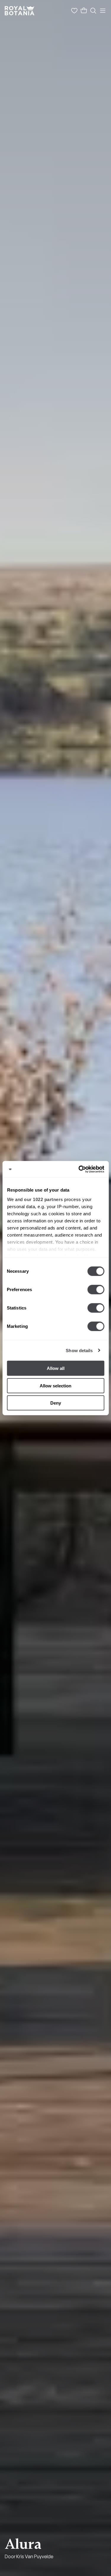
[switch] (96, 1290)
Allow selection (55, 1385)
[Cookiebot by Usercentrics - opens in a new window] (79, 1169)
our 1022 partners (44, 1199)
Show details (79, 1350)
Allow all (56, 1368)
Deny (56, 1403)
